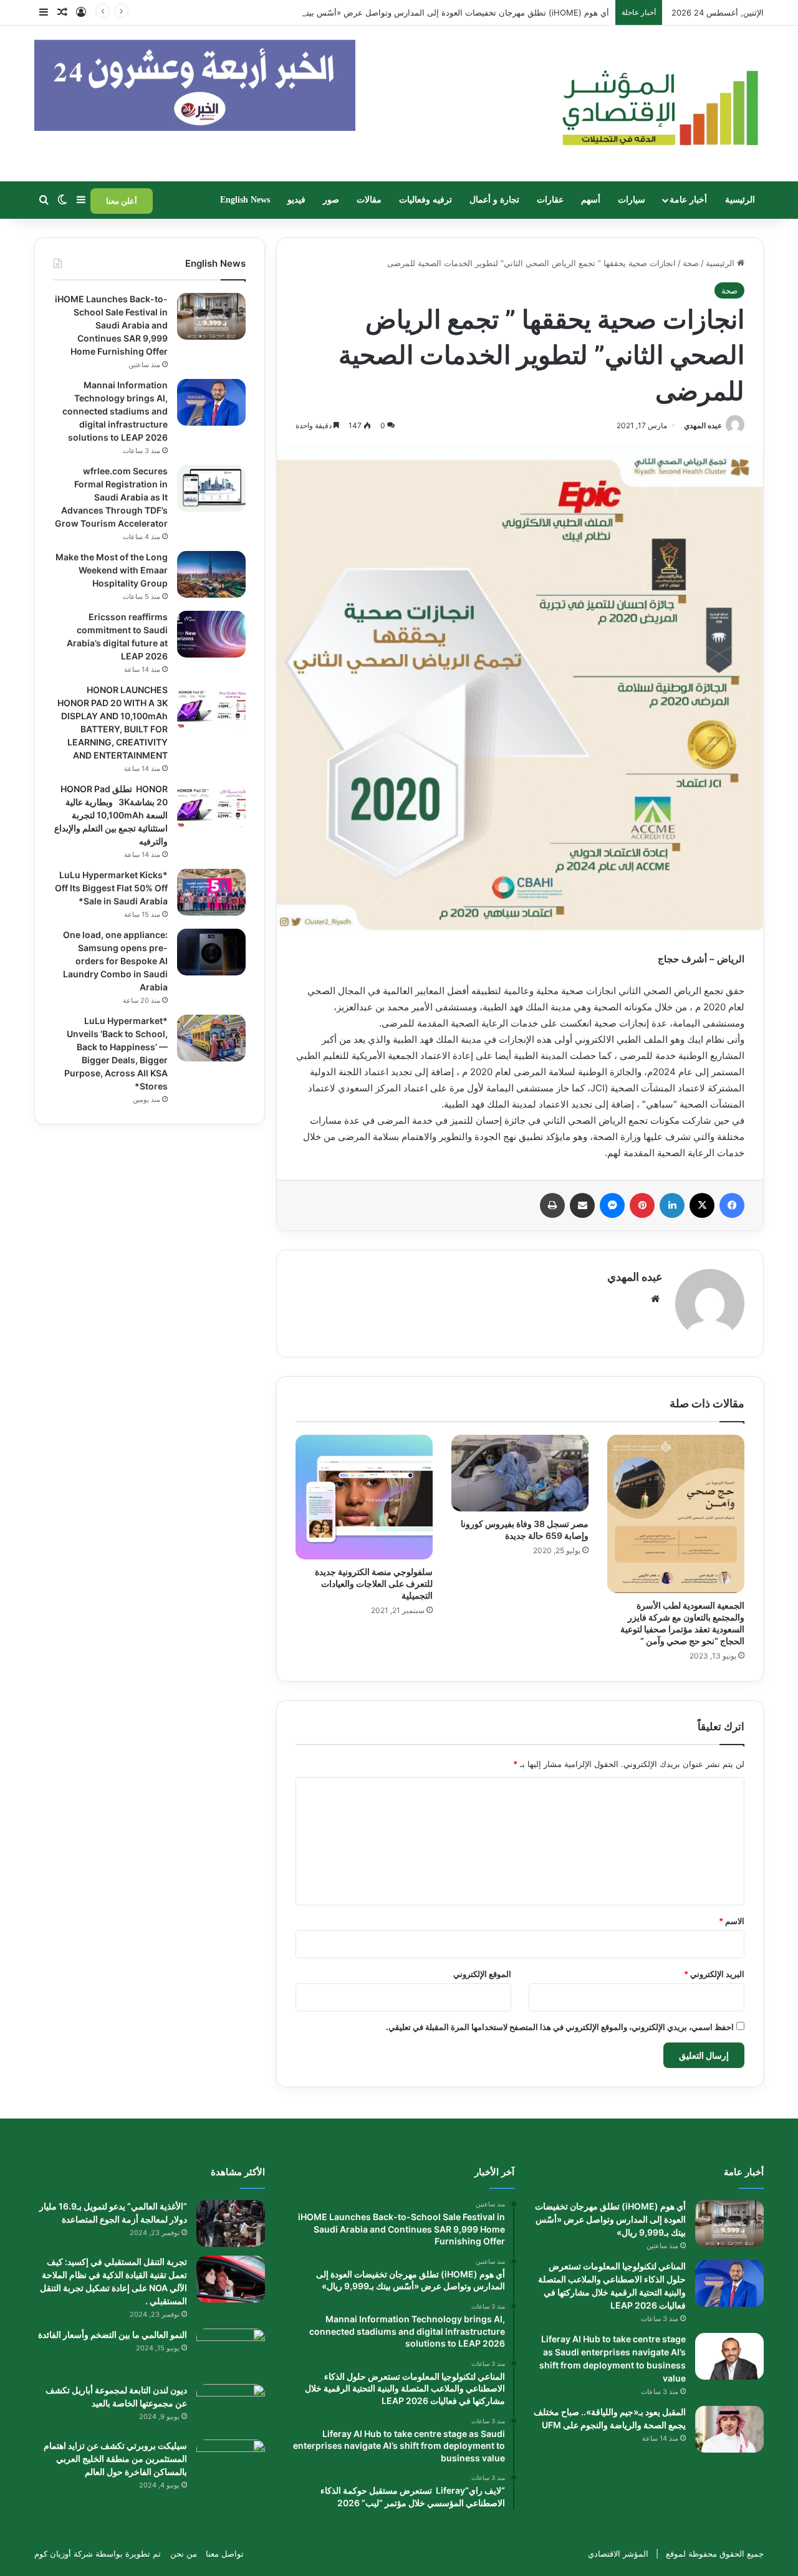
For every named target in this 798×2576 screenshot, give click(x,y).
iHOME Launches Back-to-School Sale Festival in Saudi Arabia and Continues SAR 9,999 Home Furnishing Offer (111, 325)
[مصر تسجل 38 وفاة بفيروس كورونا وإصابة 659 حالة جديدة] (520, 1473)
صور (331, 200)
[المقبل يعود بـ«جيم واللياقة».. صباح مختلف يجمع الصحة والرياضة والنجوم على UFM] (729, 2429)
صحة (691, 263)
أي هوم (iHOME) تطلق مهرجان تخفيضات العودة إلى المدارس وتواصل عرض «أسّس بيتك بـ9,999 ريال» (429, 12)
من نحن (184, 2554)
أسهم (591, 200)
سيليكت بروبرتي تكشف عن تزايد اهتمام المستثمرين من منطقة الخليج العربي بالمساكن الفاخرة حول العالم (115, 2459)
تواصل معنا (225, 2554)
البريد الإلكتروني (714, 1974)
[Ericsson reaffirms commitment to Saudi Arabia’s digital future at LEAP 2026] (211, 634)
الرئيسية (740, 200)
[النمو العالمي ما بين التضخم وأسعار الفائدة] (231, 2352)
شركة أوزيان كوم (64, 2554)
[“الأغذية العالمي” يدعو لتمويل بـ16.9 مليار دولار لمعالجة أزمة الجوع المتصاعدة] (231, 2224)
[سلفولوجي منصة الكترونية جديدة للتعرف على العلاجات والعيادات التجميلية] (364, 1497)
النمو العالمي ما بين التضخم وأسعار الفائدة (113, 2334)
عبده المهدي (703, 425)
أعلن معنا (122, 201)
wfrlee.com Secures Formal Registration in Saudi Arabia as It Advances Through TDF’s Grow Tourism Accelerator (111, 497)
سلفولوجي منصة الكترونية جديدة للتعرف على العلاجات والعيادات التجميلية (374, 1583)
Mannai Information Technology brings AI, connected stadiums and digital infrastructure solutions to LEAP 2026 (115, 411)
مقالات (369, 200)
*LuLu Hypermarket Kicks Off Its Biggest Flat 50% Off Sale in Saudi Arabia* (111, 888)
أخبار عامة (688, 200)
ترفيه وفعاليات (425, 200)
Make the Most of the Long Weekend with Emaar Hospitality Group (112, 570)
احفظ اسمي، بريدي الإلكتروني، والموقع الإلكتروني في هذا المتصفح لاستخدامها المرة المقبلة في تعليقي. (560, 2027)
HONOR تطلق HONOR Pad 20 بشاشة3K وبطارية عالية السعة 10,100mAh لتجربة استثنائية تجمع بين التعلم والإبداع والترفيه (111, 815)
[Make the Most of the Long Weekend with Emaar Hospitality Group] (211, 574)
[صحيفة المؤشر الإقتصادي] (658, 103)
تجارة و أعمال (494, 200)
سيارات (632, 200)
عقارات (550, 200)
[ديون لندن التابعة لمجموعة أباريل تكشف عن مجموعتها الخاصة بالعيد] (231, 2407)
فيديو (296, 200)
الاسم (732, 1921)
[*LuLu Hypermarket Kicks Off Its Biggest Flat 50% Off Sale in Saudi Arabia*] (211, 892)
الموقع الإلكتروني (482, 1974)
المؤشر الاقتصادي (618, 2554)
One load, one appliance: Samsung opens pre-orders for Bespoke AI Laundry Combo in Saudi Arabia (115, 961)
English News (245, 200)
